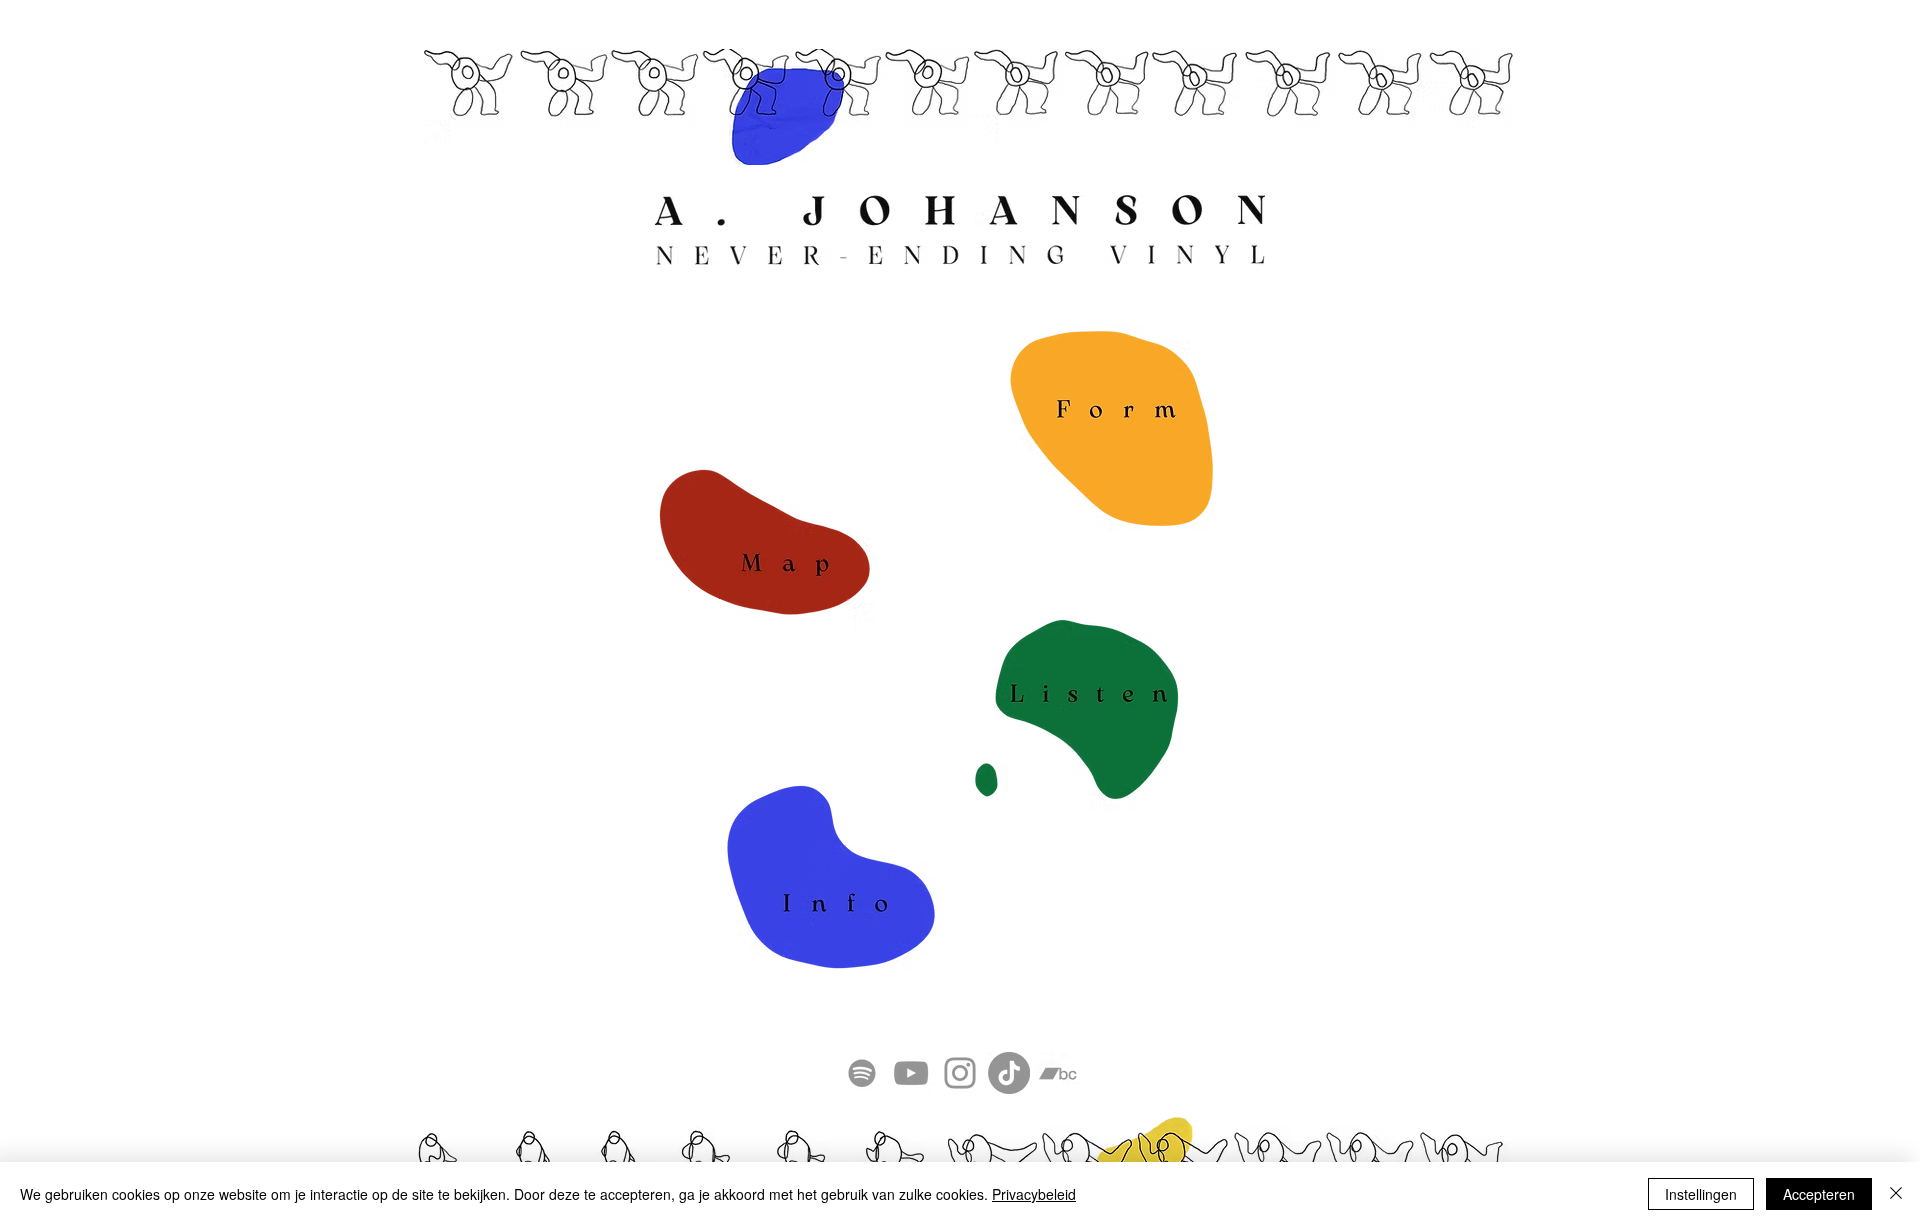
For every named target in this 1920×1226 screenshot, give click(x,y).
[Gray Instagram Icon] (960, 1073)
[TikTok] (1009, 1073)
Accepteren (1819, 1194)
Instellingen (1701, 1194)
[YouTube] (911, 1073)
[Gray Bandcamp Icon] (1058, 1073)
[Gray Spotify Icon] (862, 1073)
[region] (763, 542)
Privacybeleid (1034, 1194)
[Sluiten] (1896, 1194)
